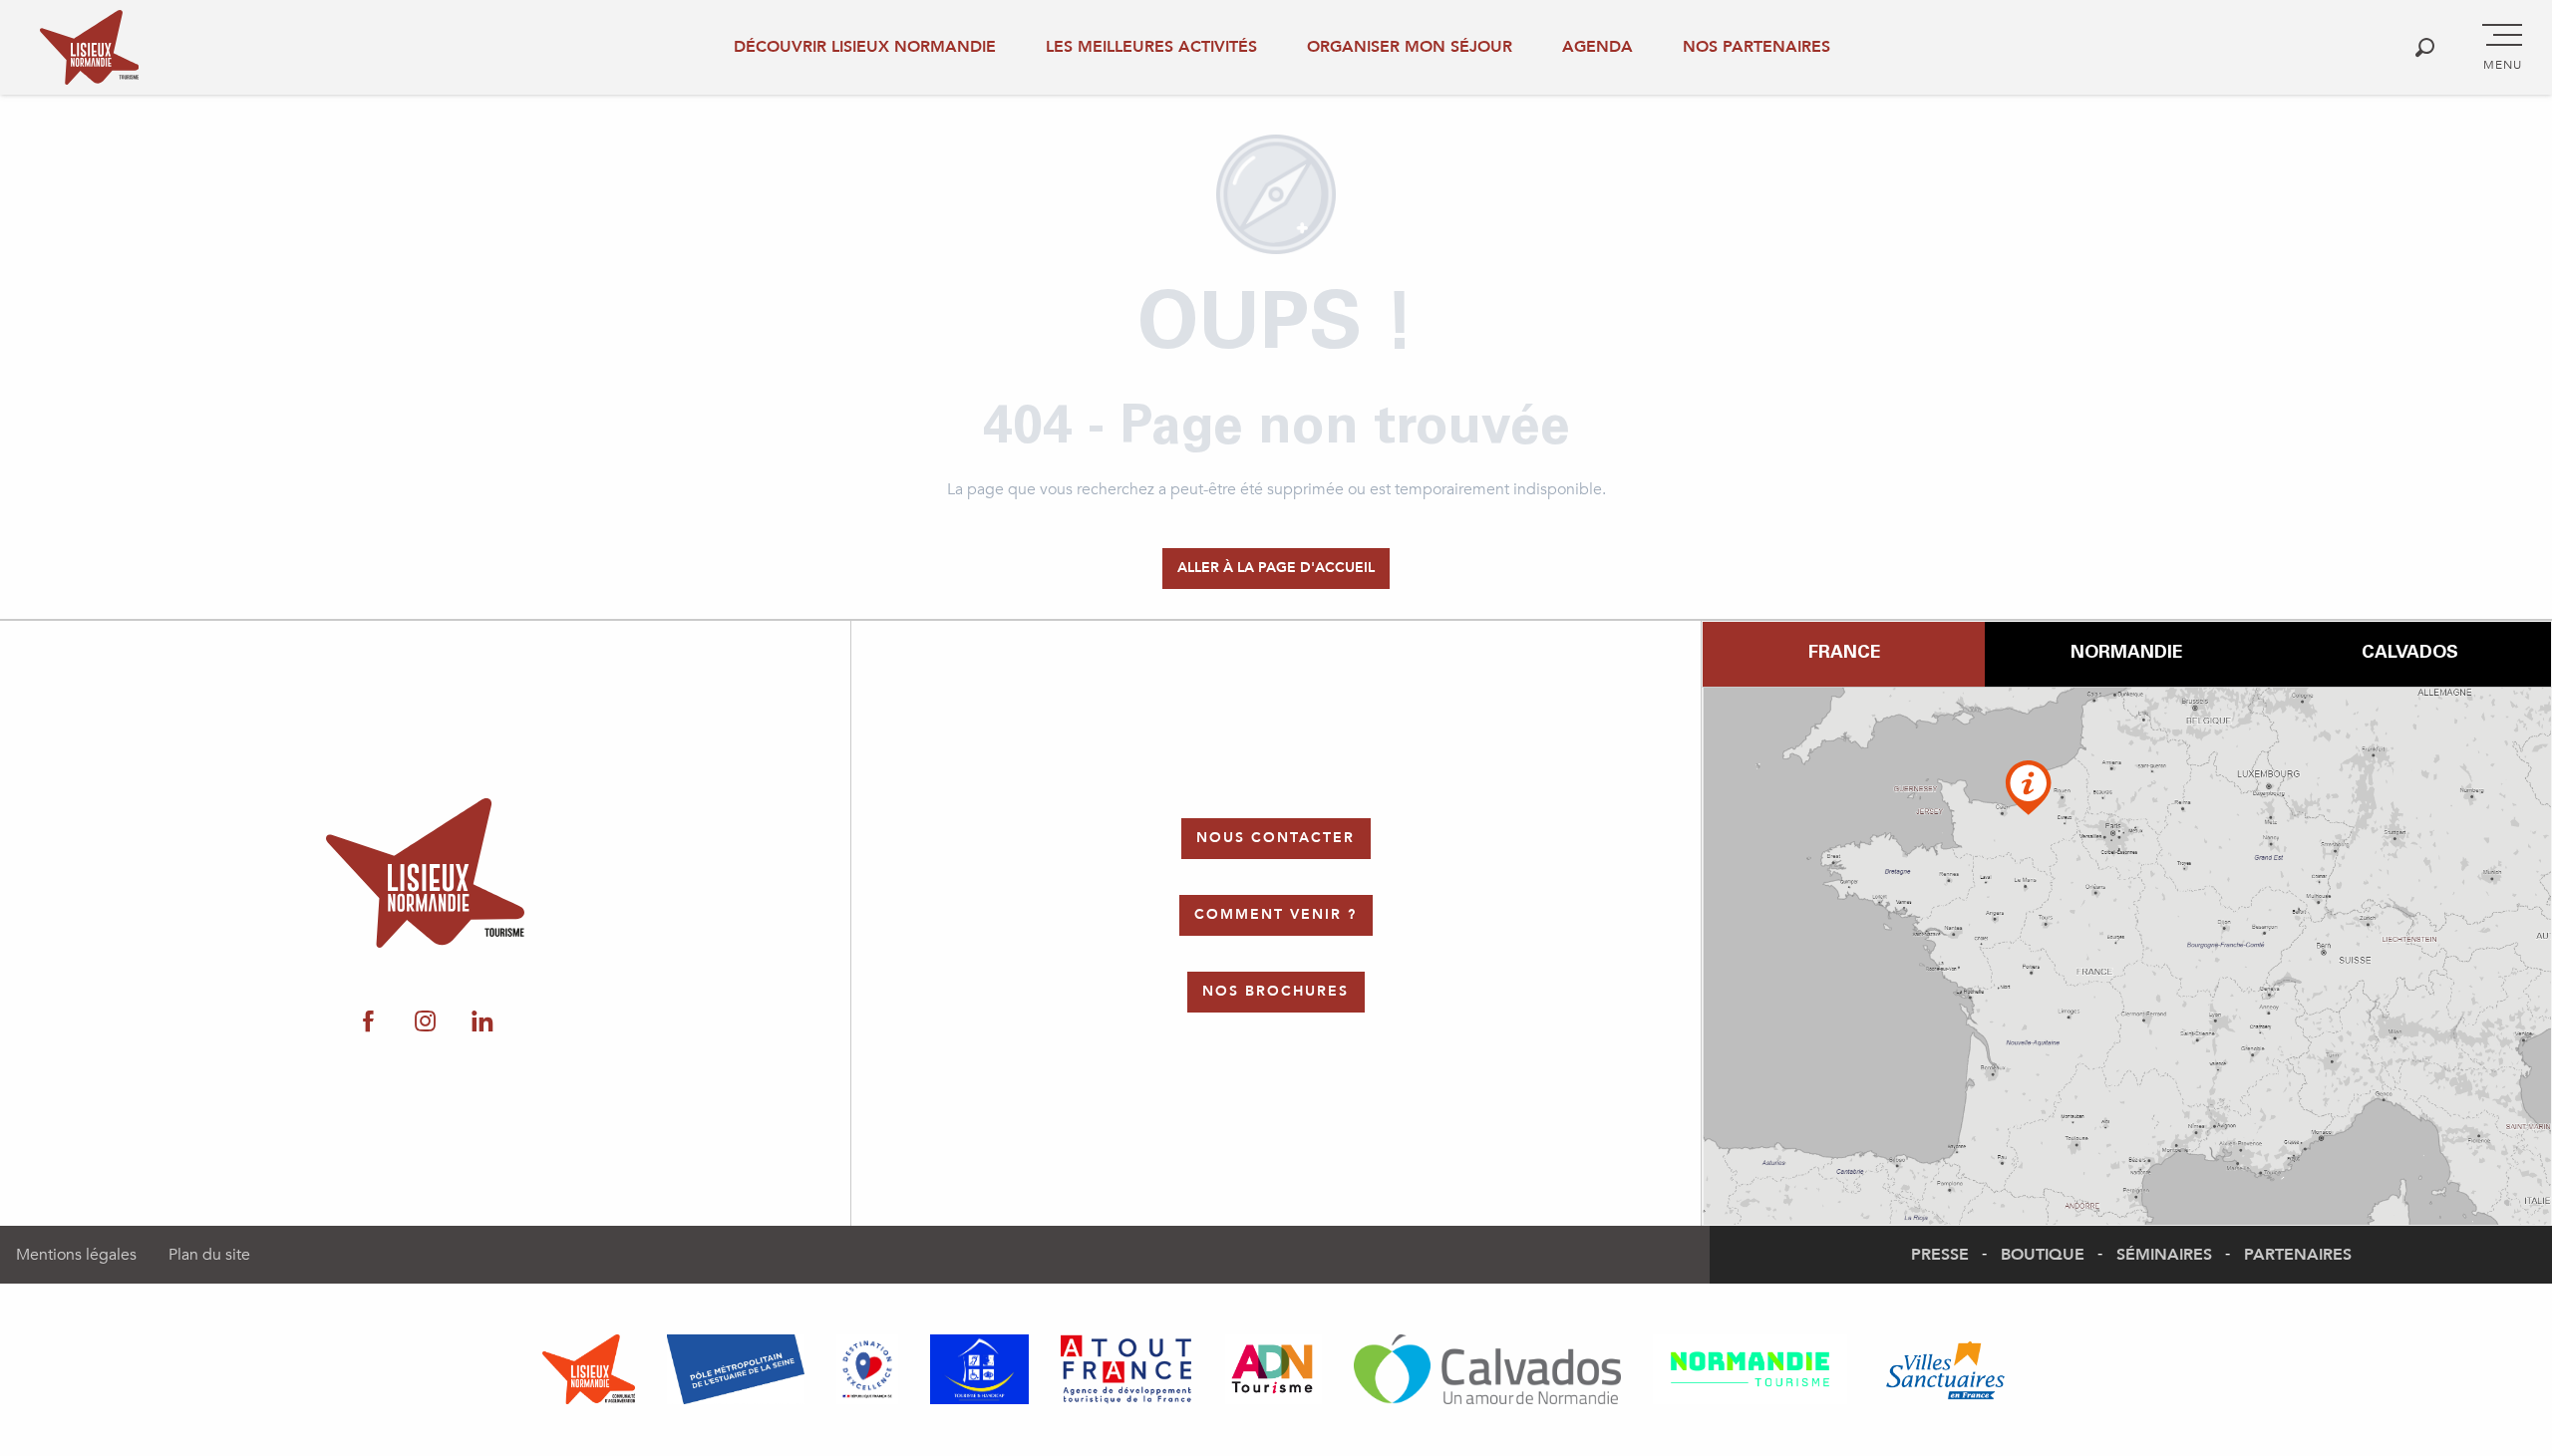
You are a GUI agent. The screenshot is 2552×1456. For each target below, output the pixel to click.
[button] (2425, 47)
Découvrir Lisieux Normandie (865, 47)
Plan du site (209, 1255)
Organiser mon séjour (1410, 47)
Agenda (1597, 47)
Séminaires (2164, 1255)
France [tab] (1844, 654)
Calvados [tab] (2410, 654)
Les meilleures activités (1151, 47)
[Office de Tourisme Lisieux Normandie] (89, 47)
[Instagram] (425, 1022)
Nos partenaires (1756, 47)
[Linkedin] (482, 1022)
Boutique (2043, 1255)
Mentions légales (76, 1255)
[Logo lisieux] (425, 873)
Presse (1940, 1255)
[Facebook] (368, 1022)
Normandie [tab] (2126, 654)
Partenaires (2298, 1255)
